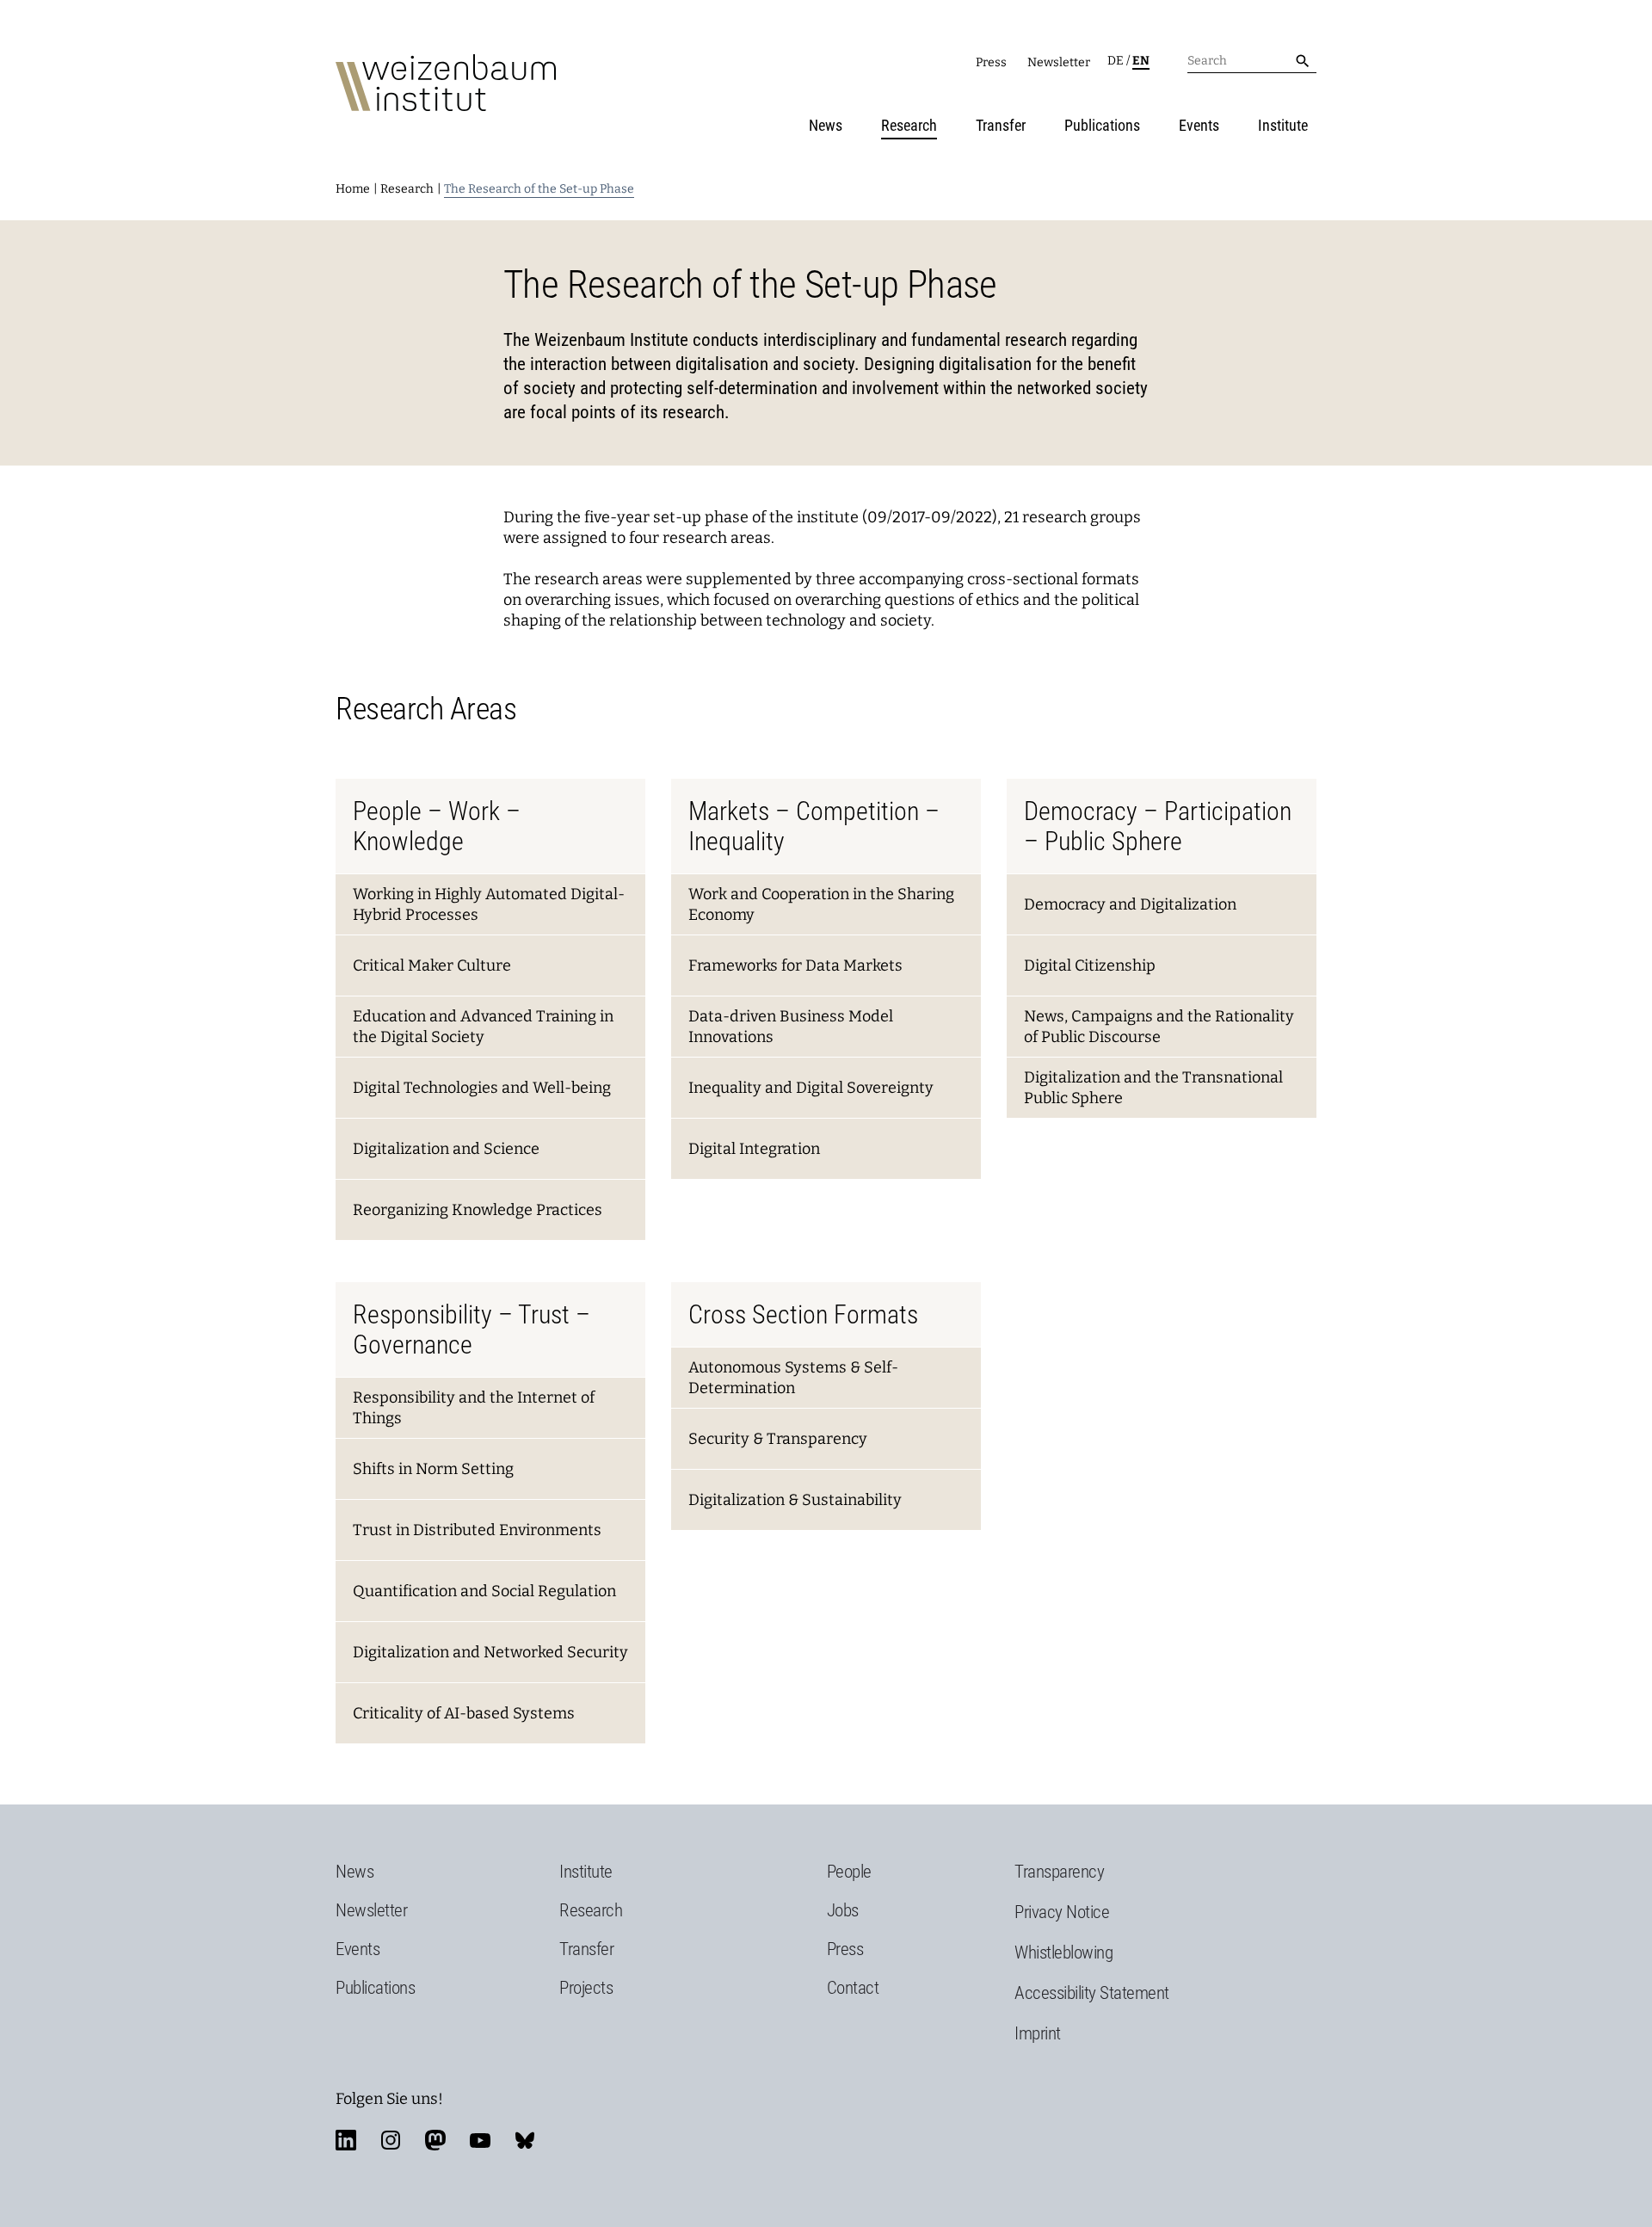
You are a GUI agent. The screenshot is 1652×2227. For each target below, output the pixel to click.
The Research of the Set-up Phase (539, 189)
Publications (1102, 125)
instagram (391, 2140)
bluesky (525, 2140)
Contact (853, 1988)
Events (1199, 125)
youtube (480, 2140)
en (1141, 61)
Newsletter (1059, 62)
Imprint (1038, 2033)
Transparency (1059, 1872)
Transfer (1001, 125)
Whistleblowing (1063, 1952)
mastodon (435, 2140)
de (1116, 61)
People (849, 1872)
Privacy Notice (1062, 1912)
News (826, 125)
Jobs (843, 1910)
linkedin (346, 2140)
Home (353, 189)
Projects (586, 1988)
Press (991, 62)
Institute (1283, 125)
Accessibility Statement (1092, 1993)
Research (909, 125)
